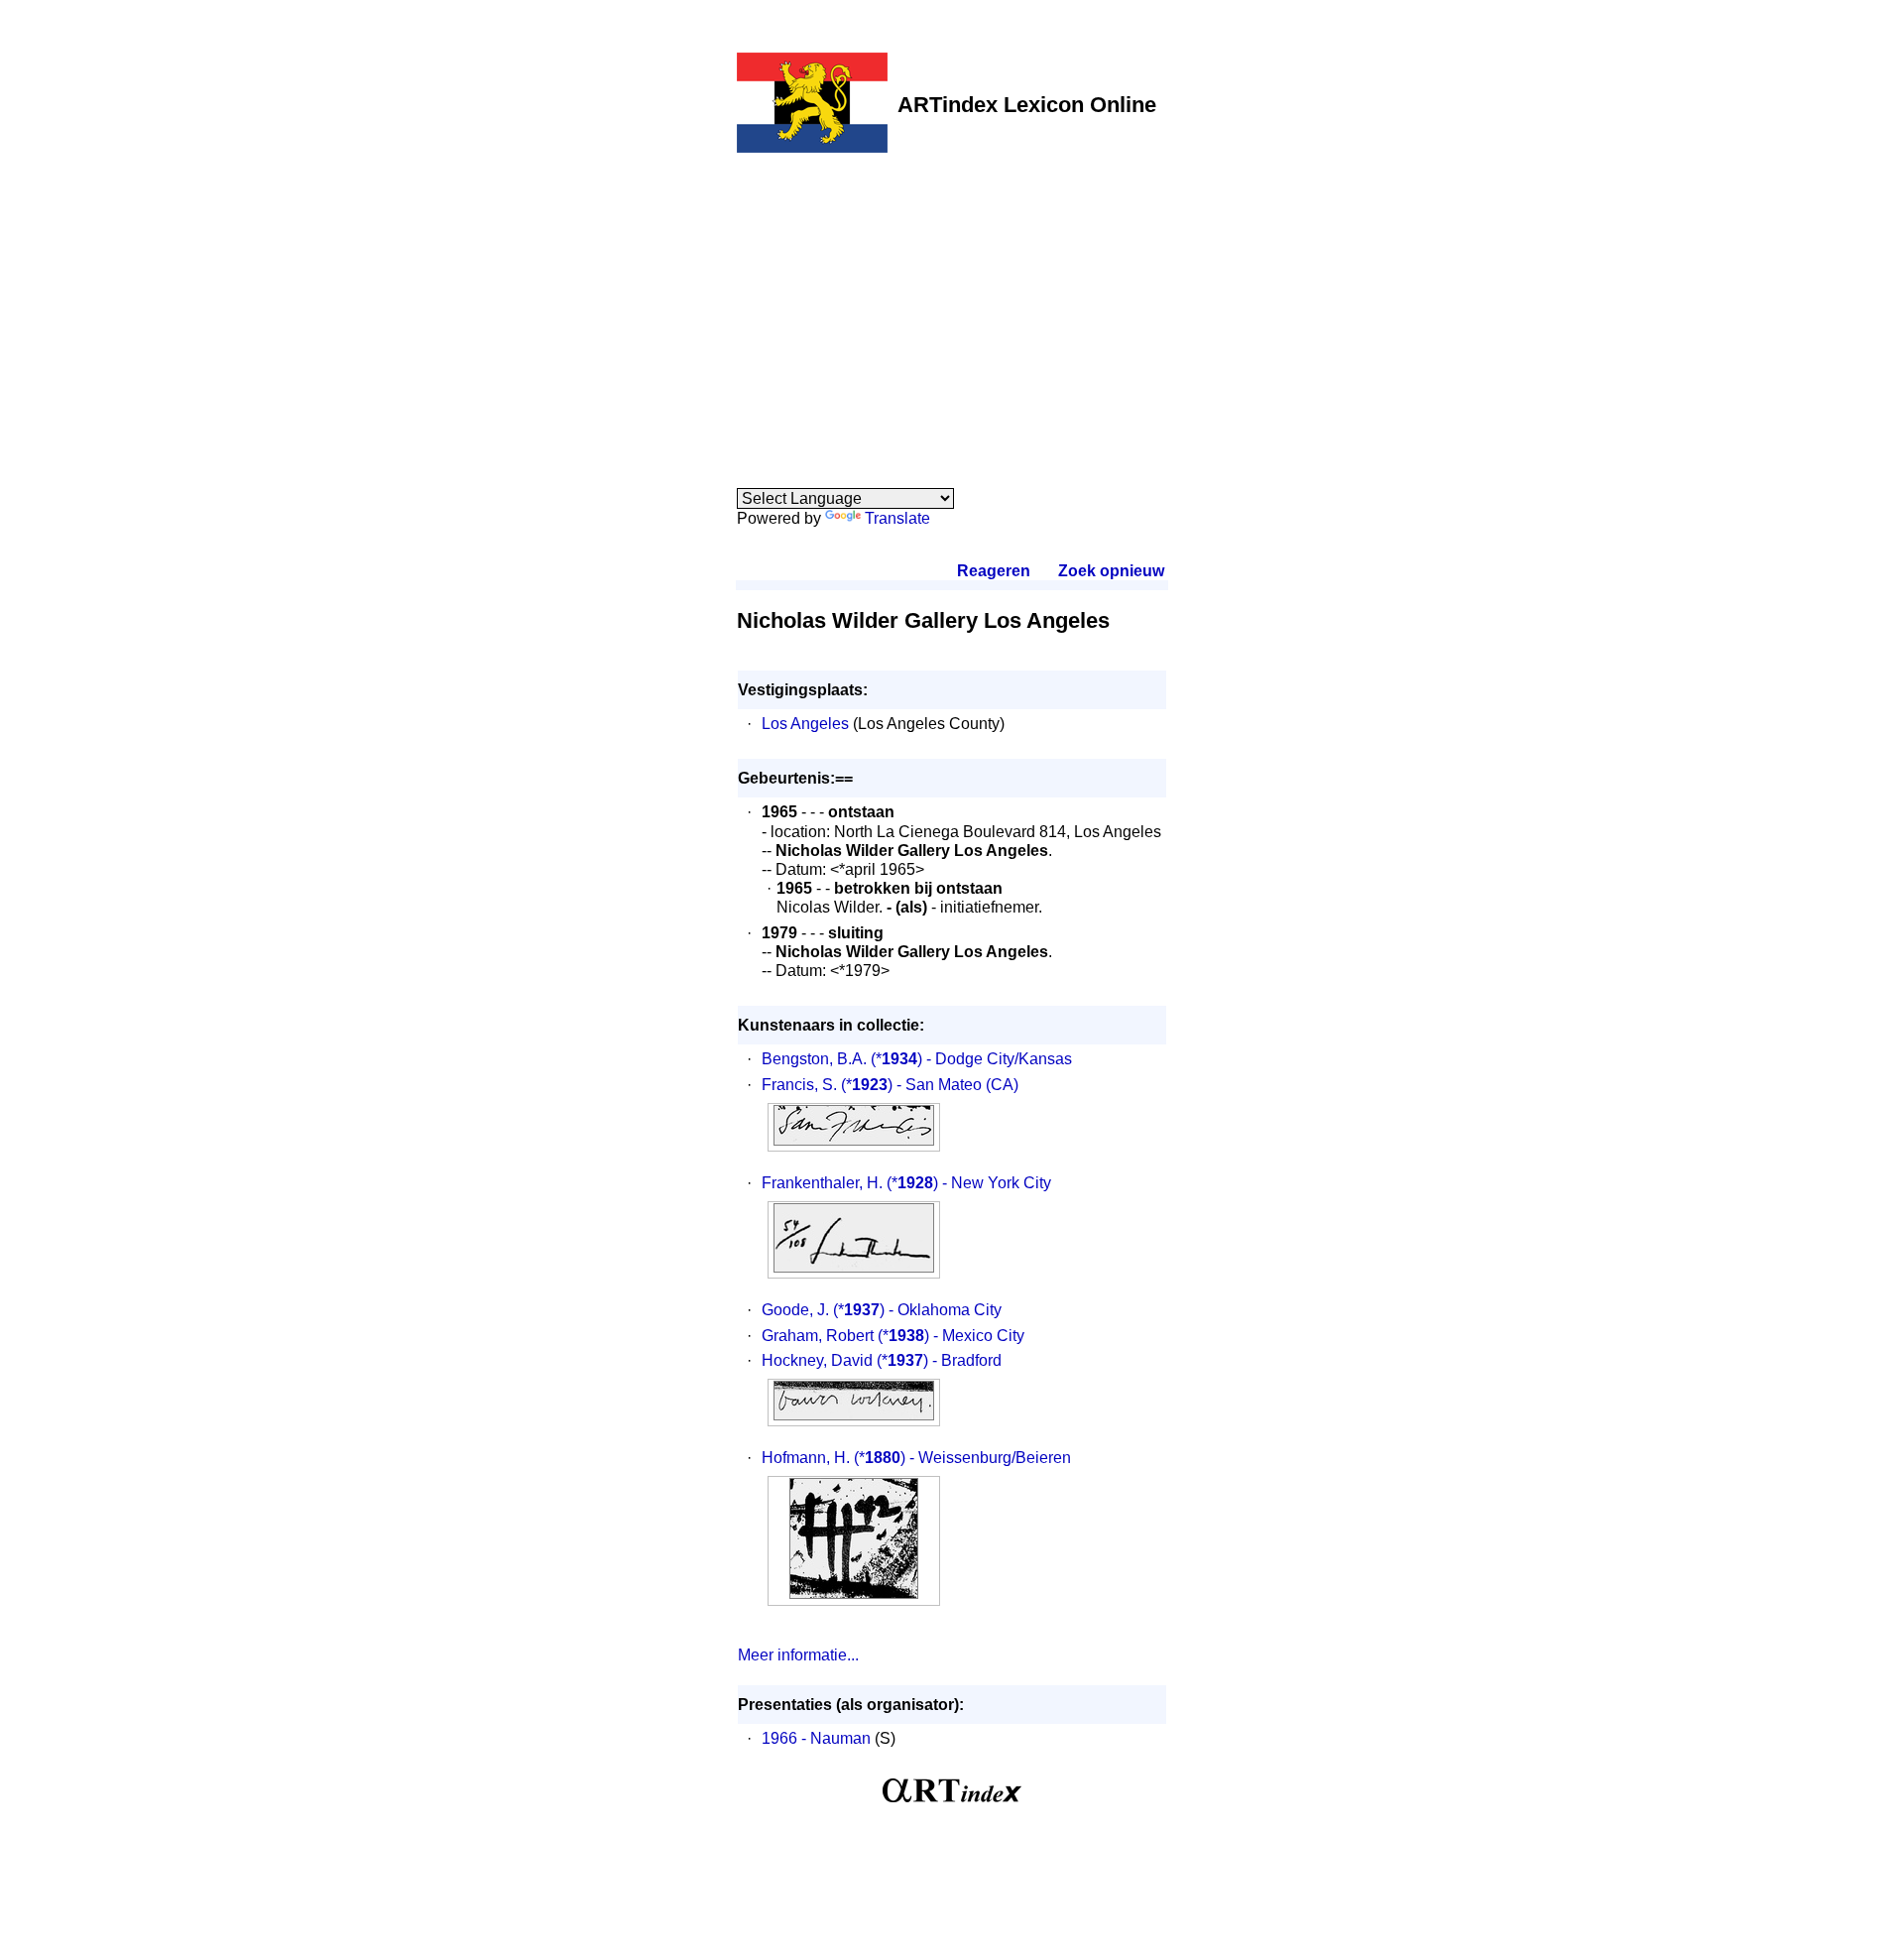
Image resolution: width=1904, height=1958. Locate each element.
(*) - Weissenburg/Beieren (962, 1458)
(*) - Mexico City (951, 1336)
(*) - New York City (969, 1183)
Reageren (994, 571)
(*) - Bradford (939, 1360)
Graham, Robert (818, 1336)
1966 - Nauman (816, 1738)
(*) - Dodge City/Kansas (971, 1059)
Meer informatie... (798, 1655)
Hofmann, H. (806, 1458)
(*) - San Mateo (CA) (930, 1085)
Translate (897, 518)
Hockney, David (817, 1360)
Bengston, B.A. (814, 1059)
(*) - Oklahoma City (917, 1310)
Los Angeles (805, 724)
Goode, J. (795, 1310)
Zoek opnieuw (1111, 571)
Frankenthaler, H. (822, 1183)
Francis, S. (799, 1085)
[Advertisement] (952, 309)
